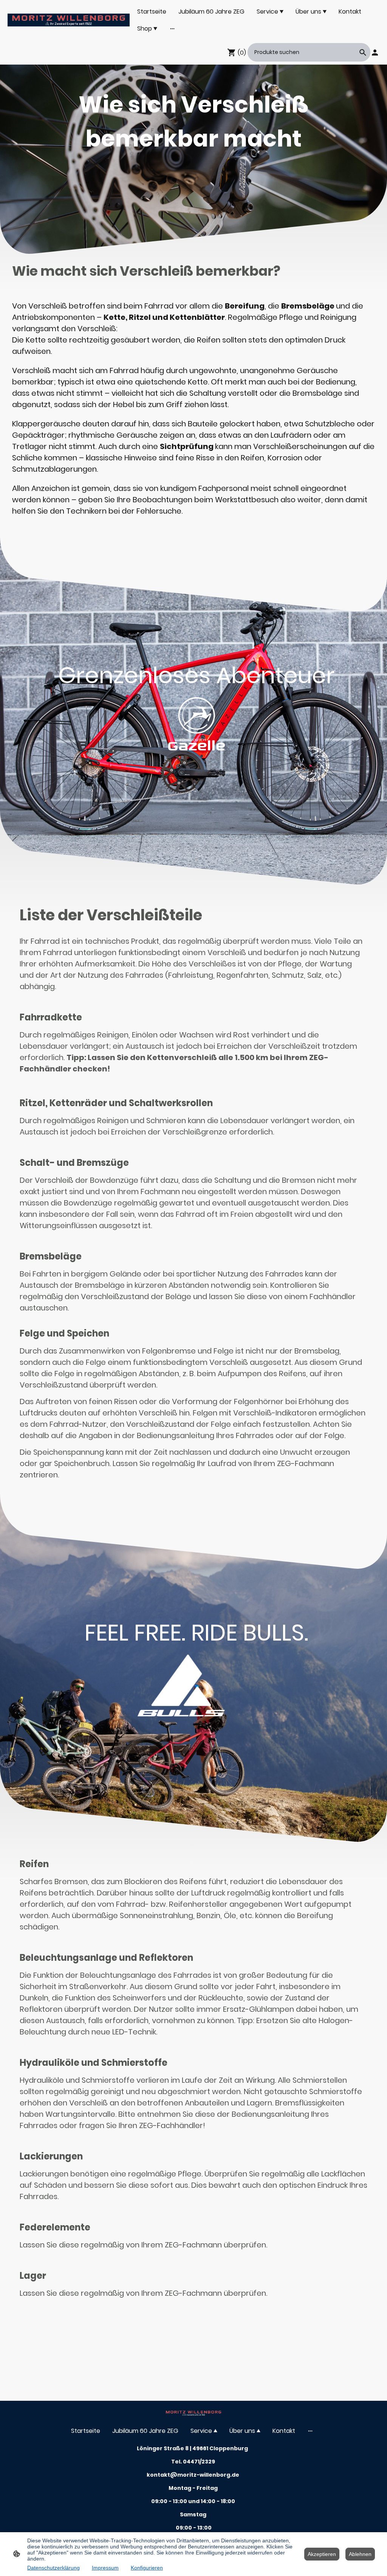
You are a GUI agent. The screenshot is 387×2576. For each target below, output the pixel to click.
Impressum (105, 2568)
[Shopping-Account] (375, 52)
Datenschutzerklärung (53, 2568)
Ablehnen (360, 2554)
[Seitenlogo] (69, 20)
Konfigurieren (147, 2568)
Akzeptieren (322, 2554)
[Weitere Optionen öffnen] (172, 29)
